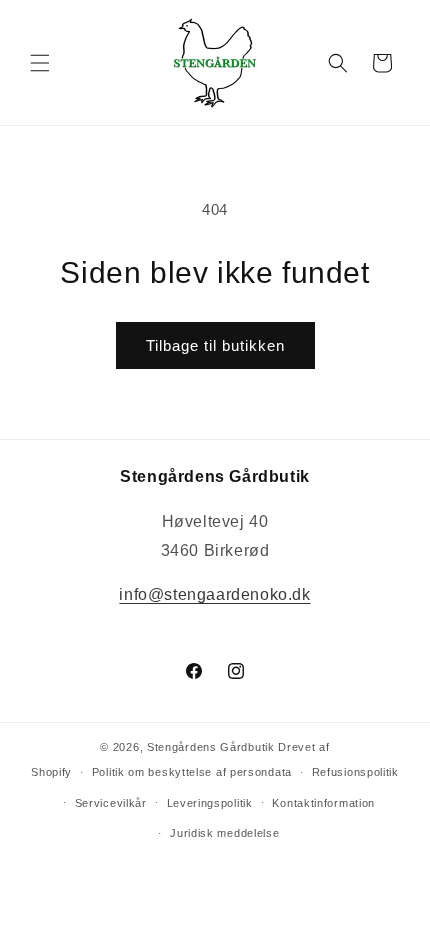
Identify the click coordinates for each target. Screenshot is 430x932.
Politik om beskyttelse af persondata (192, 772)
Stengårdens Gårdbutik (211, 747)
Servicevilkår (111, 803)
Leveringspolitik (210, 803)
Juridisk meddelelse (224, 833)
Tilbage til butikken (215, 345)
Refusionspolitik (355, 772)
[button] (40, 63)
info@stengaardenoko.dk (214, 594)
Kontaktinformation (323, 803)
